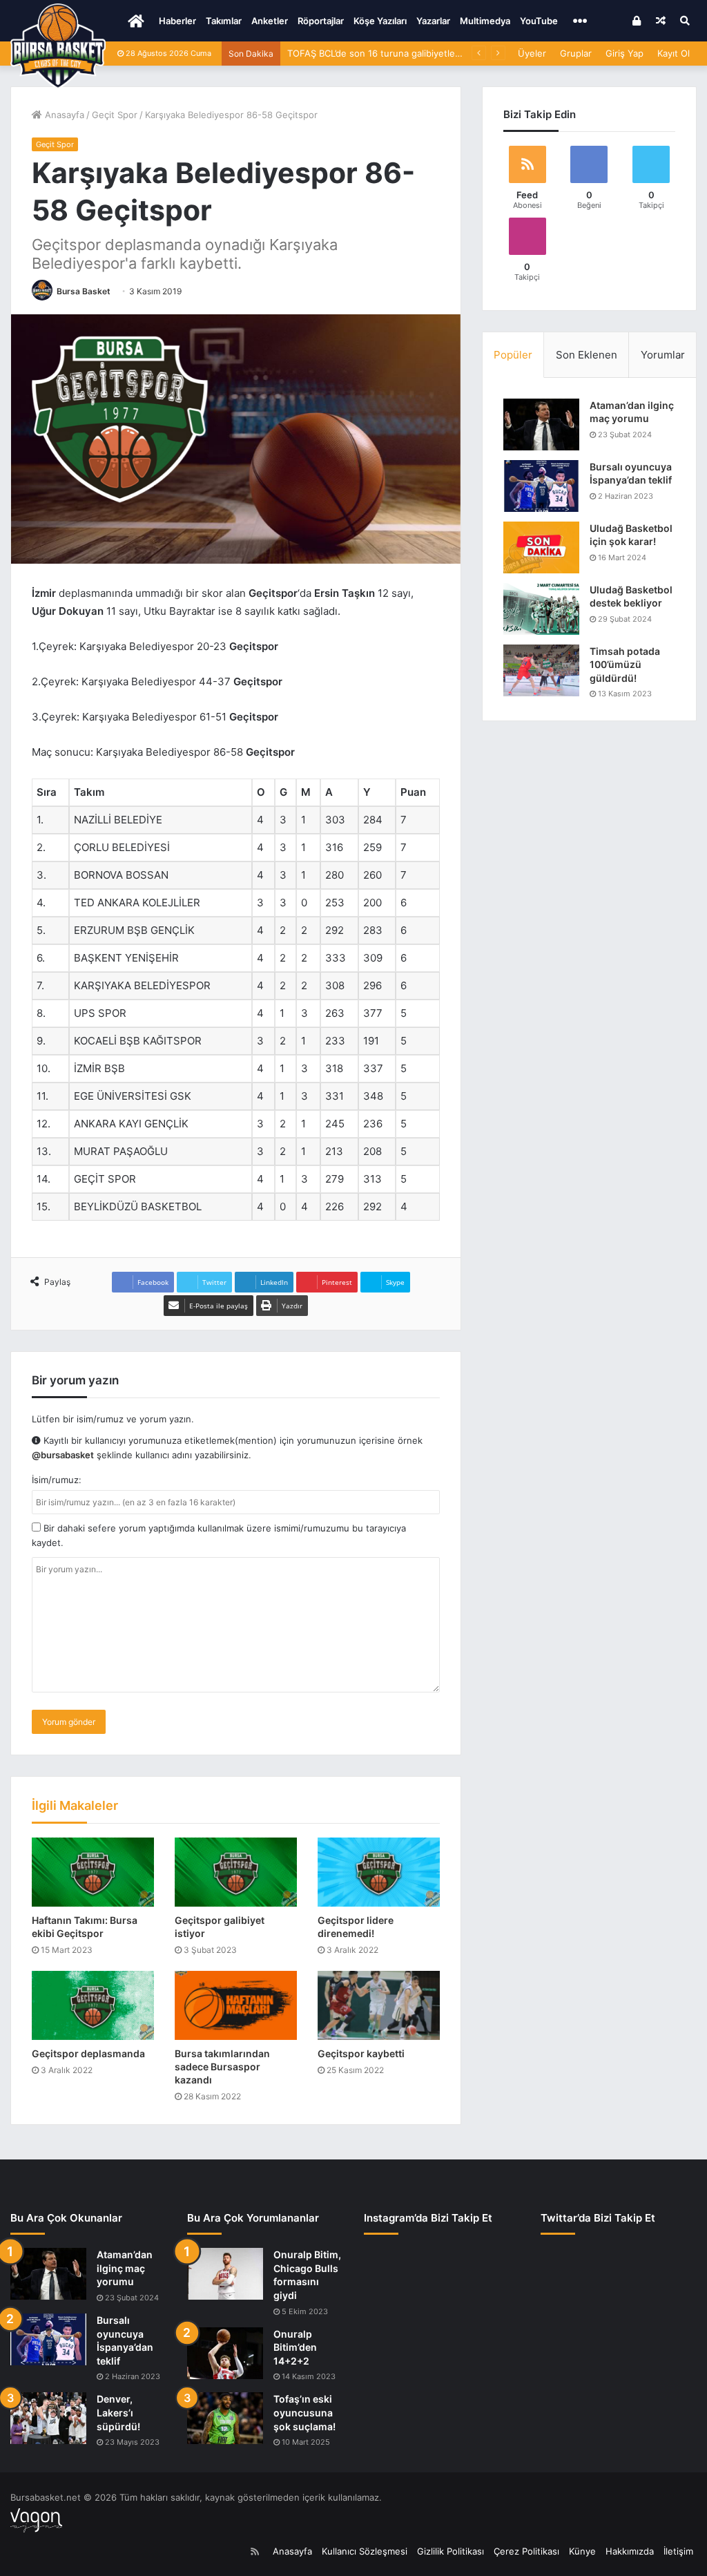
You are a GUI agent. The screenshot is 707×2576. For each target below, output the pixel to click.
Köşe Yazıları (380, 21)
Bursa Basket (84, 291)
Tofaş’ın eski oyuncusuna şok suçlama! (304, 2412)
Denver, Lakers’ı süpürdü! (118, 2412)
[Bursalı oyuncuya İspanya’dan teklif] (541, 486)
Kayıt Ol (674, 53)
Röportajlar (321, 21)
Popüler (513, 355)
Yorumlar (663, 355)
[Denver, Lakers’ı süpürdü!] (48, 2418)
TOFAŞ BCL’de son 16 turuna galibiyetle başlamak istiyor (407, 53)
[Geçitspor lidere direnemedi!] (379, 1872)
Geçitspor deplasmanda (88, 2053)
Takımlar (224, 21)
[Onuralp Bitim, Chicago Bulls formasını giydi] (225, 2274)
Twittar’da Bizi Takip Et (598, 2218)
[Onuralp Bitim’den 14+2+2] (225, 2353)
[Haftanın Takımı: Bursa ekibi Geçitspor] (93, 1872)
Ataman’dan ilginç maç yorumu (125, 2268)
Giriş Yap (624, 53)
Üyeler (532, 53)
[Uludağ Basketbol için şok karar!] (541, 547)
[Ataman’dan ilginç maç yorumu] (541, 424)
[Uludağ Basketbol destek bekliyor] (541, 609)
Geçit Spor (115, 115)
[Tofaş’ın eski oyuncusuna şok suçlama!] (225, 2418)
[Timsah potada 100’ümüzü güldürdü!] (541, 670)
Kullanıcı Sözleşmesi (365, 2551)
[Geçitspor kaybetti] (379, 2005)
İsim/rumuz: (57, 1480)
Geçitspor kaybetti (361, 2053)
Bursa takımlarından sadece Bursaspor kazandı (222, 2067)
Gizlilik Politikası (451, 2551)
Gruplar (576, 53)
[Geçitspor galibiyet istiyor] (236, 1872)
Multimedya (485, 21)
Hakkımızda (630, 2551)
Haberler (177, 21)
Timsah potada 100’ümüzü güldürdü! (625, 665)
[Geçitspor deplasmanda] (93, 2005)
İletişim (678, 2551)
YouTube (539, 21)
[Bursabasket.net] (58, 46)
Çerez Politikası (526, 2551)
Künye (582, 2551)
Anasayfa (63, 115)
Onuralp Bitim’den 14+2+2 (295, 2347)
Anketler (270, 21)
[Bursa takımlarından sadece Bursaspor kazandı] (236, 2005)
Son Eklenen (587, 355)
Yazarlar (433, 21)
